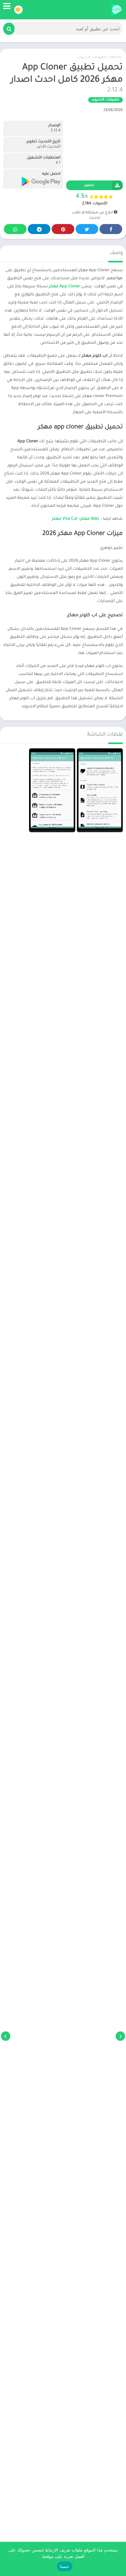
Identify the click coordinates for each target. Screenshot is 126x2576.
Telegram (39, 229)
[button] (9, 29)
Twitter (87, 229)
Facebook (111, 229)
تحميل (89, 185)
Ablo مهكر (89, 519)
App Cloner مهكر (64, 287)
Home (116, 58)
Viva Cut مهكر (65, 519)
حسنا (65, 2566)
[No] (118, 2559)
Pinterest (63, 229)
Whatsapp (15, 229)
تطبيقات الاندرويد (92, 58)
